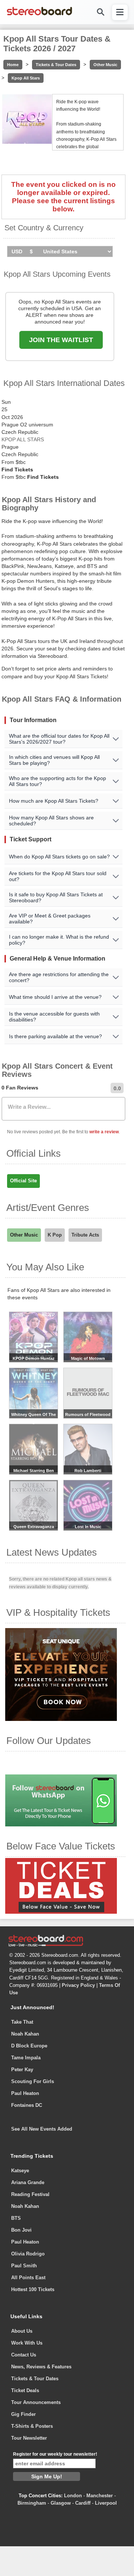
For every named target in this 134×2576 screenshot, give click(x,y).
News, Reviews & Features (41, 2367)
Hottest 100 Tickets (33, 2289)
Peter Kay (22, 2070)
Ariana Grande (28, 2182)
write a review (104, 1132)
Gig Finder (23, 2414)
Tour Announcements (36, 2402)
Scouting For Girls (33, 2081)
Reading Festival (30, 2194)
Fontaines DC (27, 2105)
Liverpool (106, 2503)
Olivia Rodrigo (28, 2254)
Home (13, 65)
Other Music (105, 65)
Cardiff (83, 2503)
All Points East (28, 2278)
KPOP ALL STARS (23, 439)
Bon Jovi (21, 2230)
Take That (22, 2022)
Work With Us (27, 2343)
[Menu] (120, 12)
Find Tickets (17, 470)
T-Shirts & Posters (32, 2426)
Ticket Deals (25, 2390)
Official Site (23, 1181)
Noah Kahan (25, 2034)
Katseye (20, 2171)
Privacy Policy (78, 1985)
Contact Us (24, 2355)
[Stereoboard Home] (39, 15)
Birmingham (32, 2503)
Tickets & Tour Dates (56, 65)
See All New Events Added (42, 2129)
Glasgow (61, 2503)
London (73, 2496)
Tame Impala (26, 2058)
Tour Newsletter (29, 2438)
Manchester (100, 2496)
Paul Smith (24, 2266)
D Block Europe (29, 2046)
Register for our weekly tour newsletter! (55, 2454)
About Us (22, 2331)
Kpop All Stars (26, 78)
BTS (16, 2218)
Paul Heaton (25, 2093)
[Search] (100, 12)
